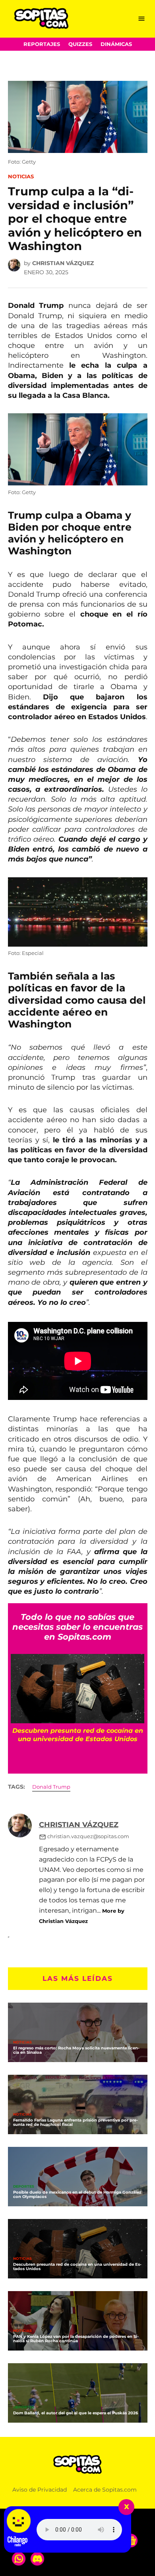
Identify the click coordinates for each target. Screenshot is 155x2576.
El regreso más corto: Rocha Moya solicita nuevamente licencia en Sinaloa (76, 2050)
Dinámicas (116, 44)
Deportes (24, 2187)
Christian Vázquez (63, 263)
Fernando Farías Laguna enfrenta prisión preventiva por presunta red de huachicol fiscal (76, 2122)
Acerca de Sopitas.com (105, 2490)
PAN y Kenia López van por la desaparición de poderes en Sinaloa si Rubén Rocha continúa (76, 2339)
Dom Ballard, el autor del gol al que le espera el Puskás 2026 (76, 2413)
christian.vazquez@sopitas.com (88, 1836)
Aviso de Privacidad (40, 2490)
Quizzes (80, 44)
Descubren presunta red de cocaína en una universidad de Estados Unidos (77, 2267)
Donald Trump (51, 1787)
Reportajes (42, 44)
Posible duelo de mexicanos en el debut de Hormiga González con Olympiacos (77, 2194)
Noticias (21, 177)
